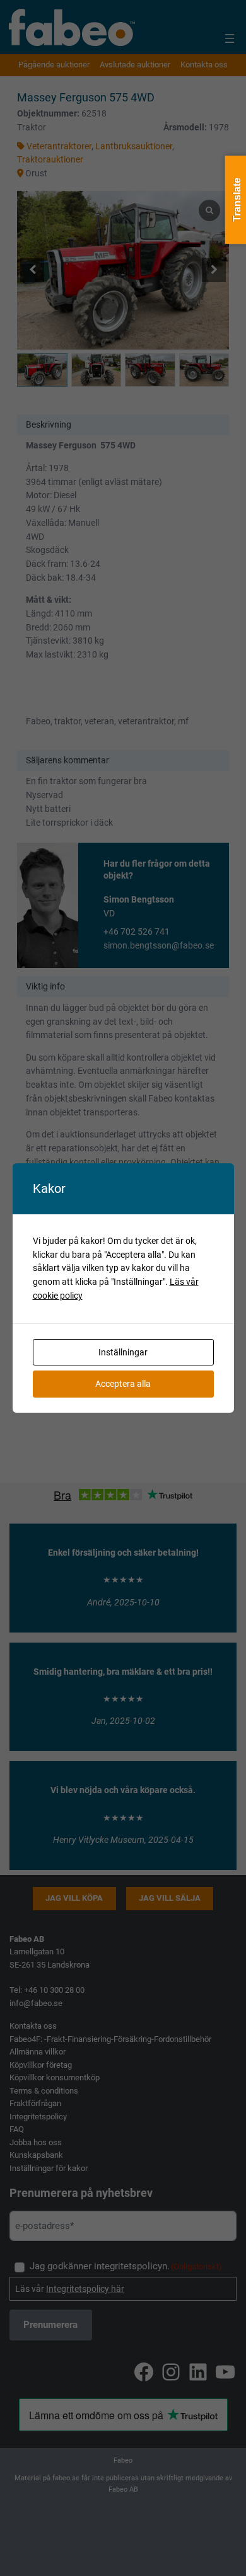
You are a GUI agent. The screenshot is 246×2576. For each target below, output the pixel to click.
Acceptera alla (123, 1384)
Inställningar (123, 1352)
